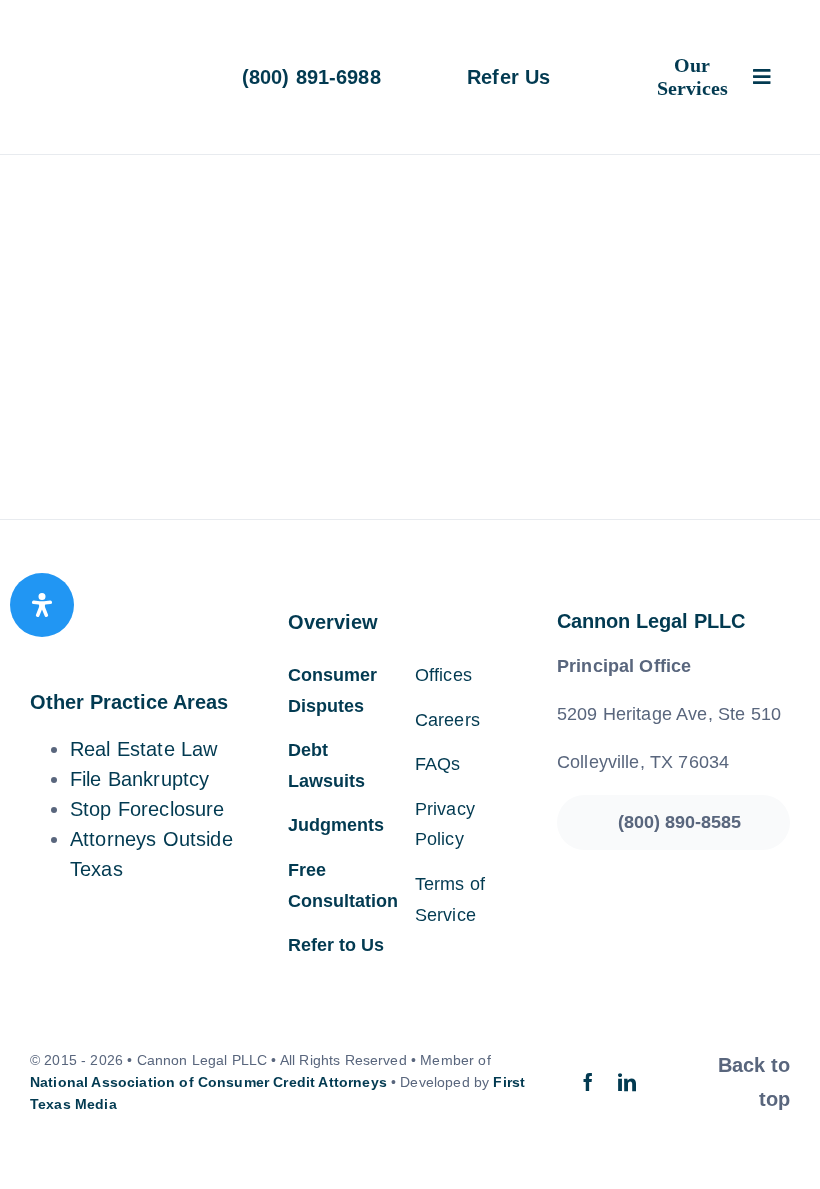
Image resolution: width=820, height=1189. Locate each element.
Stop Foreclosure (147, 809)
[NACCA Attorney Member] (673, 377)
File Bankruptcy (139, 779)
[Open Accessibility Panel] (42, 605)
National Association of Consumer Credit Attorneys (208, 1082)
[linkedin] (627, 1082)
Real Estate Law (143, 749)
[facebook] (588, 1082)
